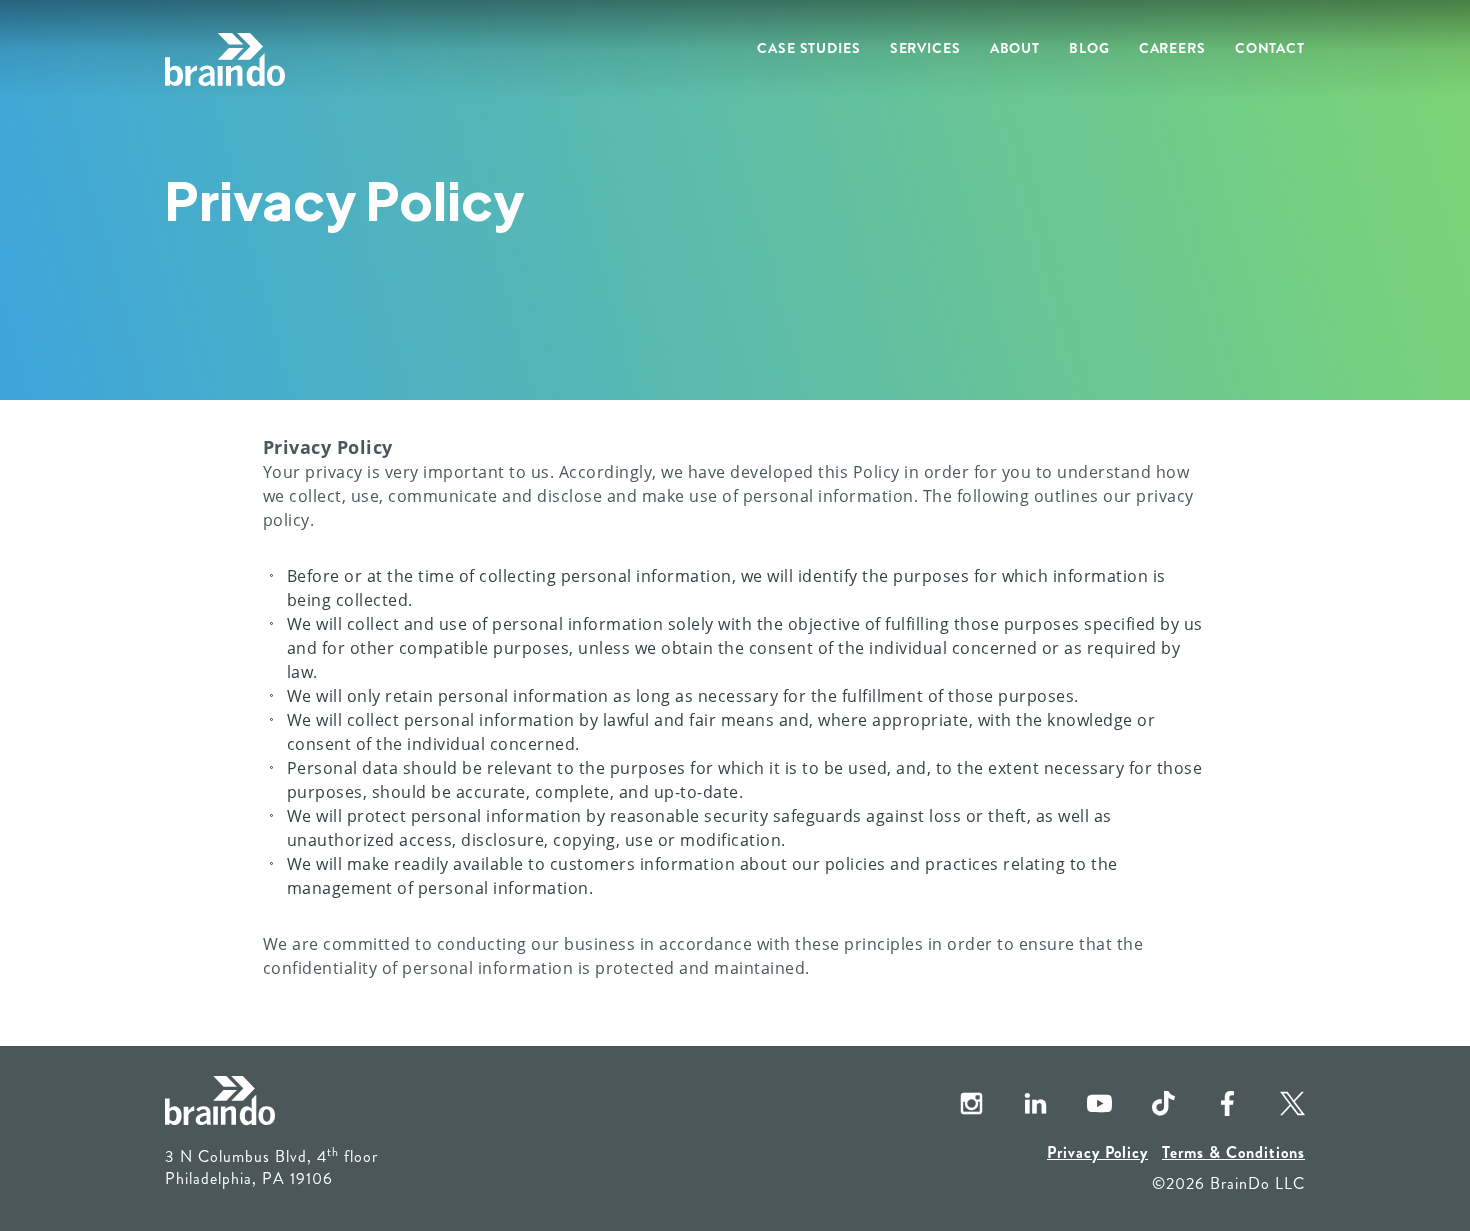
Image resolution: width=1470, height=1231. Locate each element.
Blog (1089, 48)
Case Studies (809, 48)
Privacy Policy (1097, 1152)
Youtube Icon (1083, 1105)
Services (925, 48)
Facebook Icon (1211, 1105)
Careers (1172, 48)
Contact (1270, 48)
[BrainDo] (225, 60)
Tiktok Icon (1147, 1105)
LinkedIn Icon (1019, 1105)
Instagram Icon (955, 1105)
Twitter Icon (1275, 1105)
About (1015, 48)
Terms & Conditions (1233, 1152)
